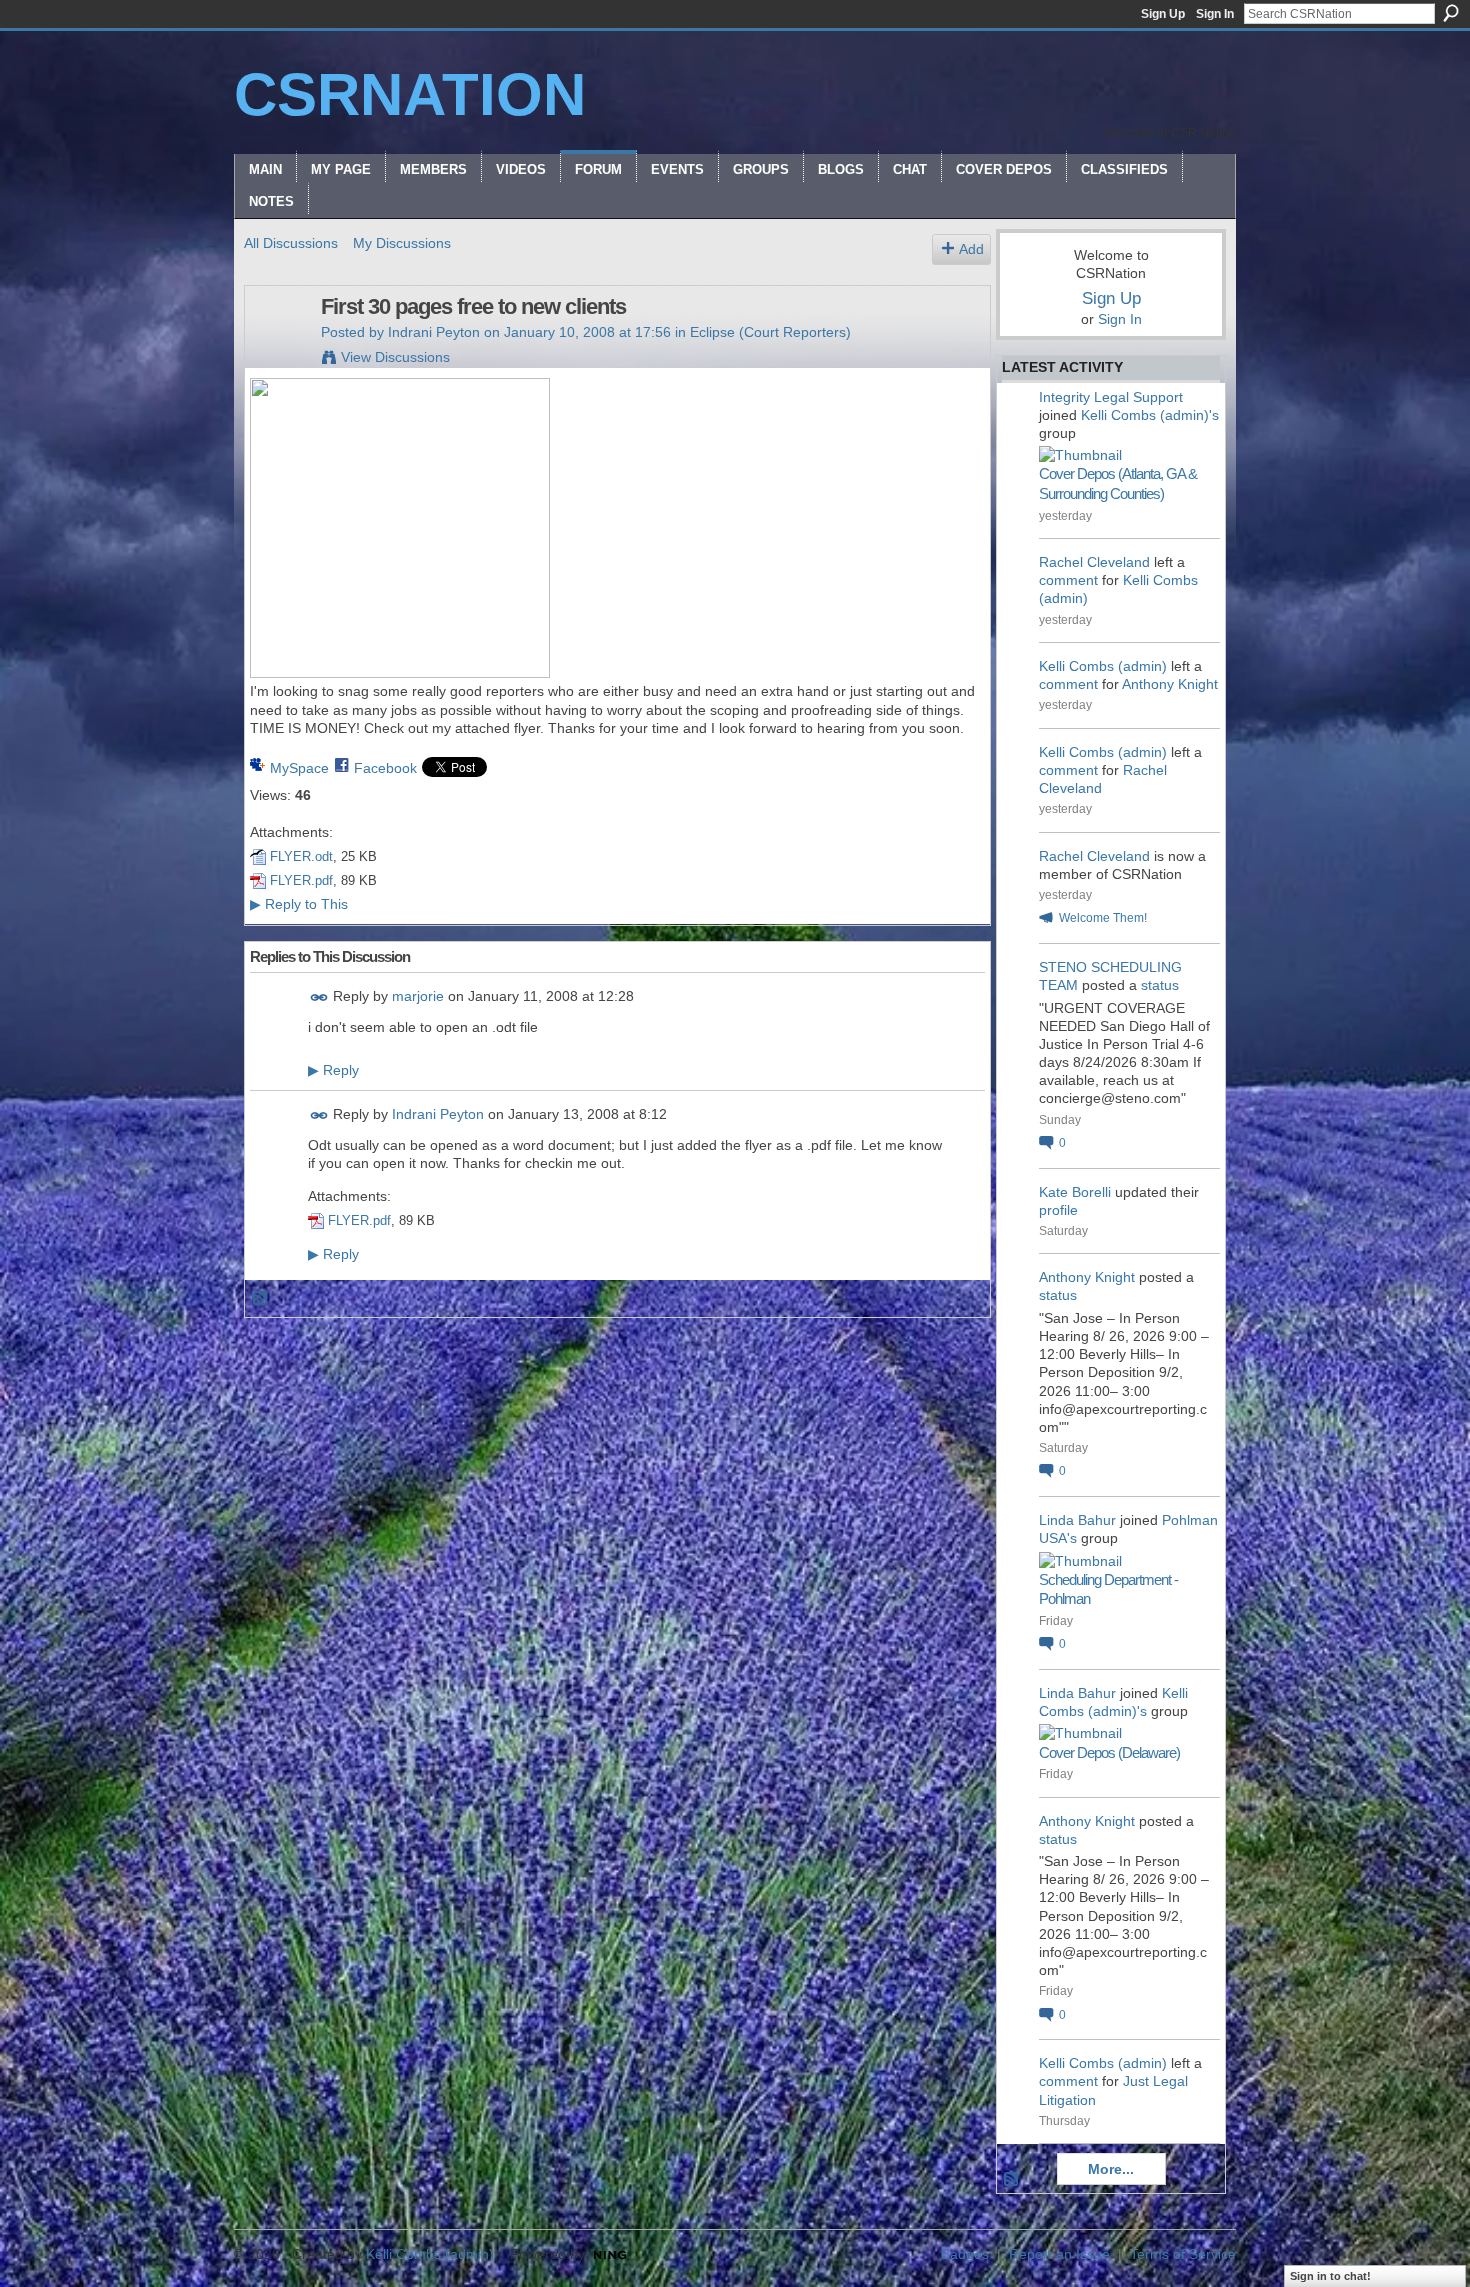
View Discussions (395, 357)
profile (1058, 1210)
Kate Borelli (1075, 1192)
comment (1068, 580)
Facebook (385, 768)
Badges (965, 2254)
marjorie (418, 996)
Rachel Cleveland (1094, 562)
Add (971, 249)
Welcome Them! (1103, 918)
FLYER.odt (301, 856)
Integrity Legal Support (1111, 397)
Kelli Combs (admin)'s (1150, 415)
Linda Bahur (1077, 1520)
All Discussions (291, 243)
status (1160, 985)
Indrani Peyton (434, 332)
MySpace (299, 768)
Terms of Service (1183, 2254)
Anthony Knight (1170, 684)
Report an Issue (1059, 2254)
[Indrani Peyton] (277, 349)
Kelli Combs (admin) (1103, 666)
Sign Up (1163, 14)
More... (1111, 2169)
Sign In (1215, 14)
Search (1451, 13)
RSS (261, 1299)
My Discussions (402, 243)
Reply (333, 1070)
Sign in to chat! (1330, 2276)
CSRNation (410, 94)
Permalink (319, 997)
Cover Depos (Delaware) (1109, 1752)
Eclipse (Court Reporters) (770, 332)
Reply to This (299, 904)
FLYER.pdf (301, 880)
